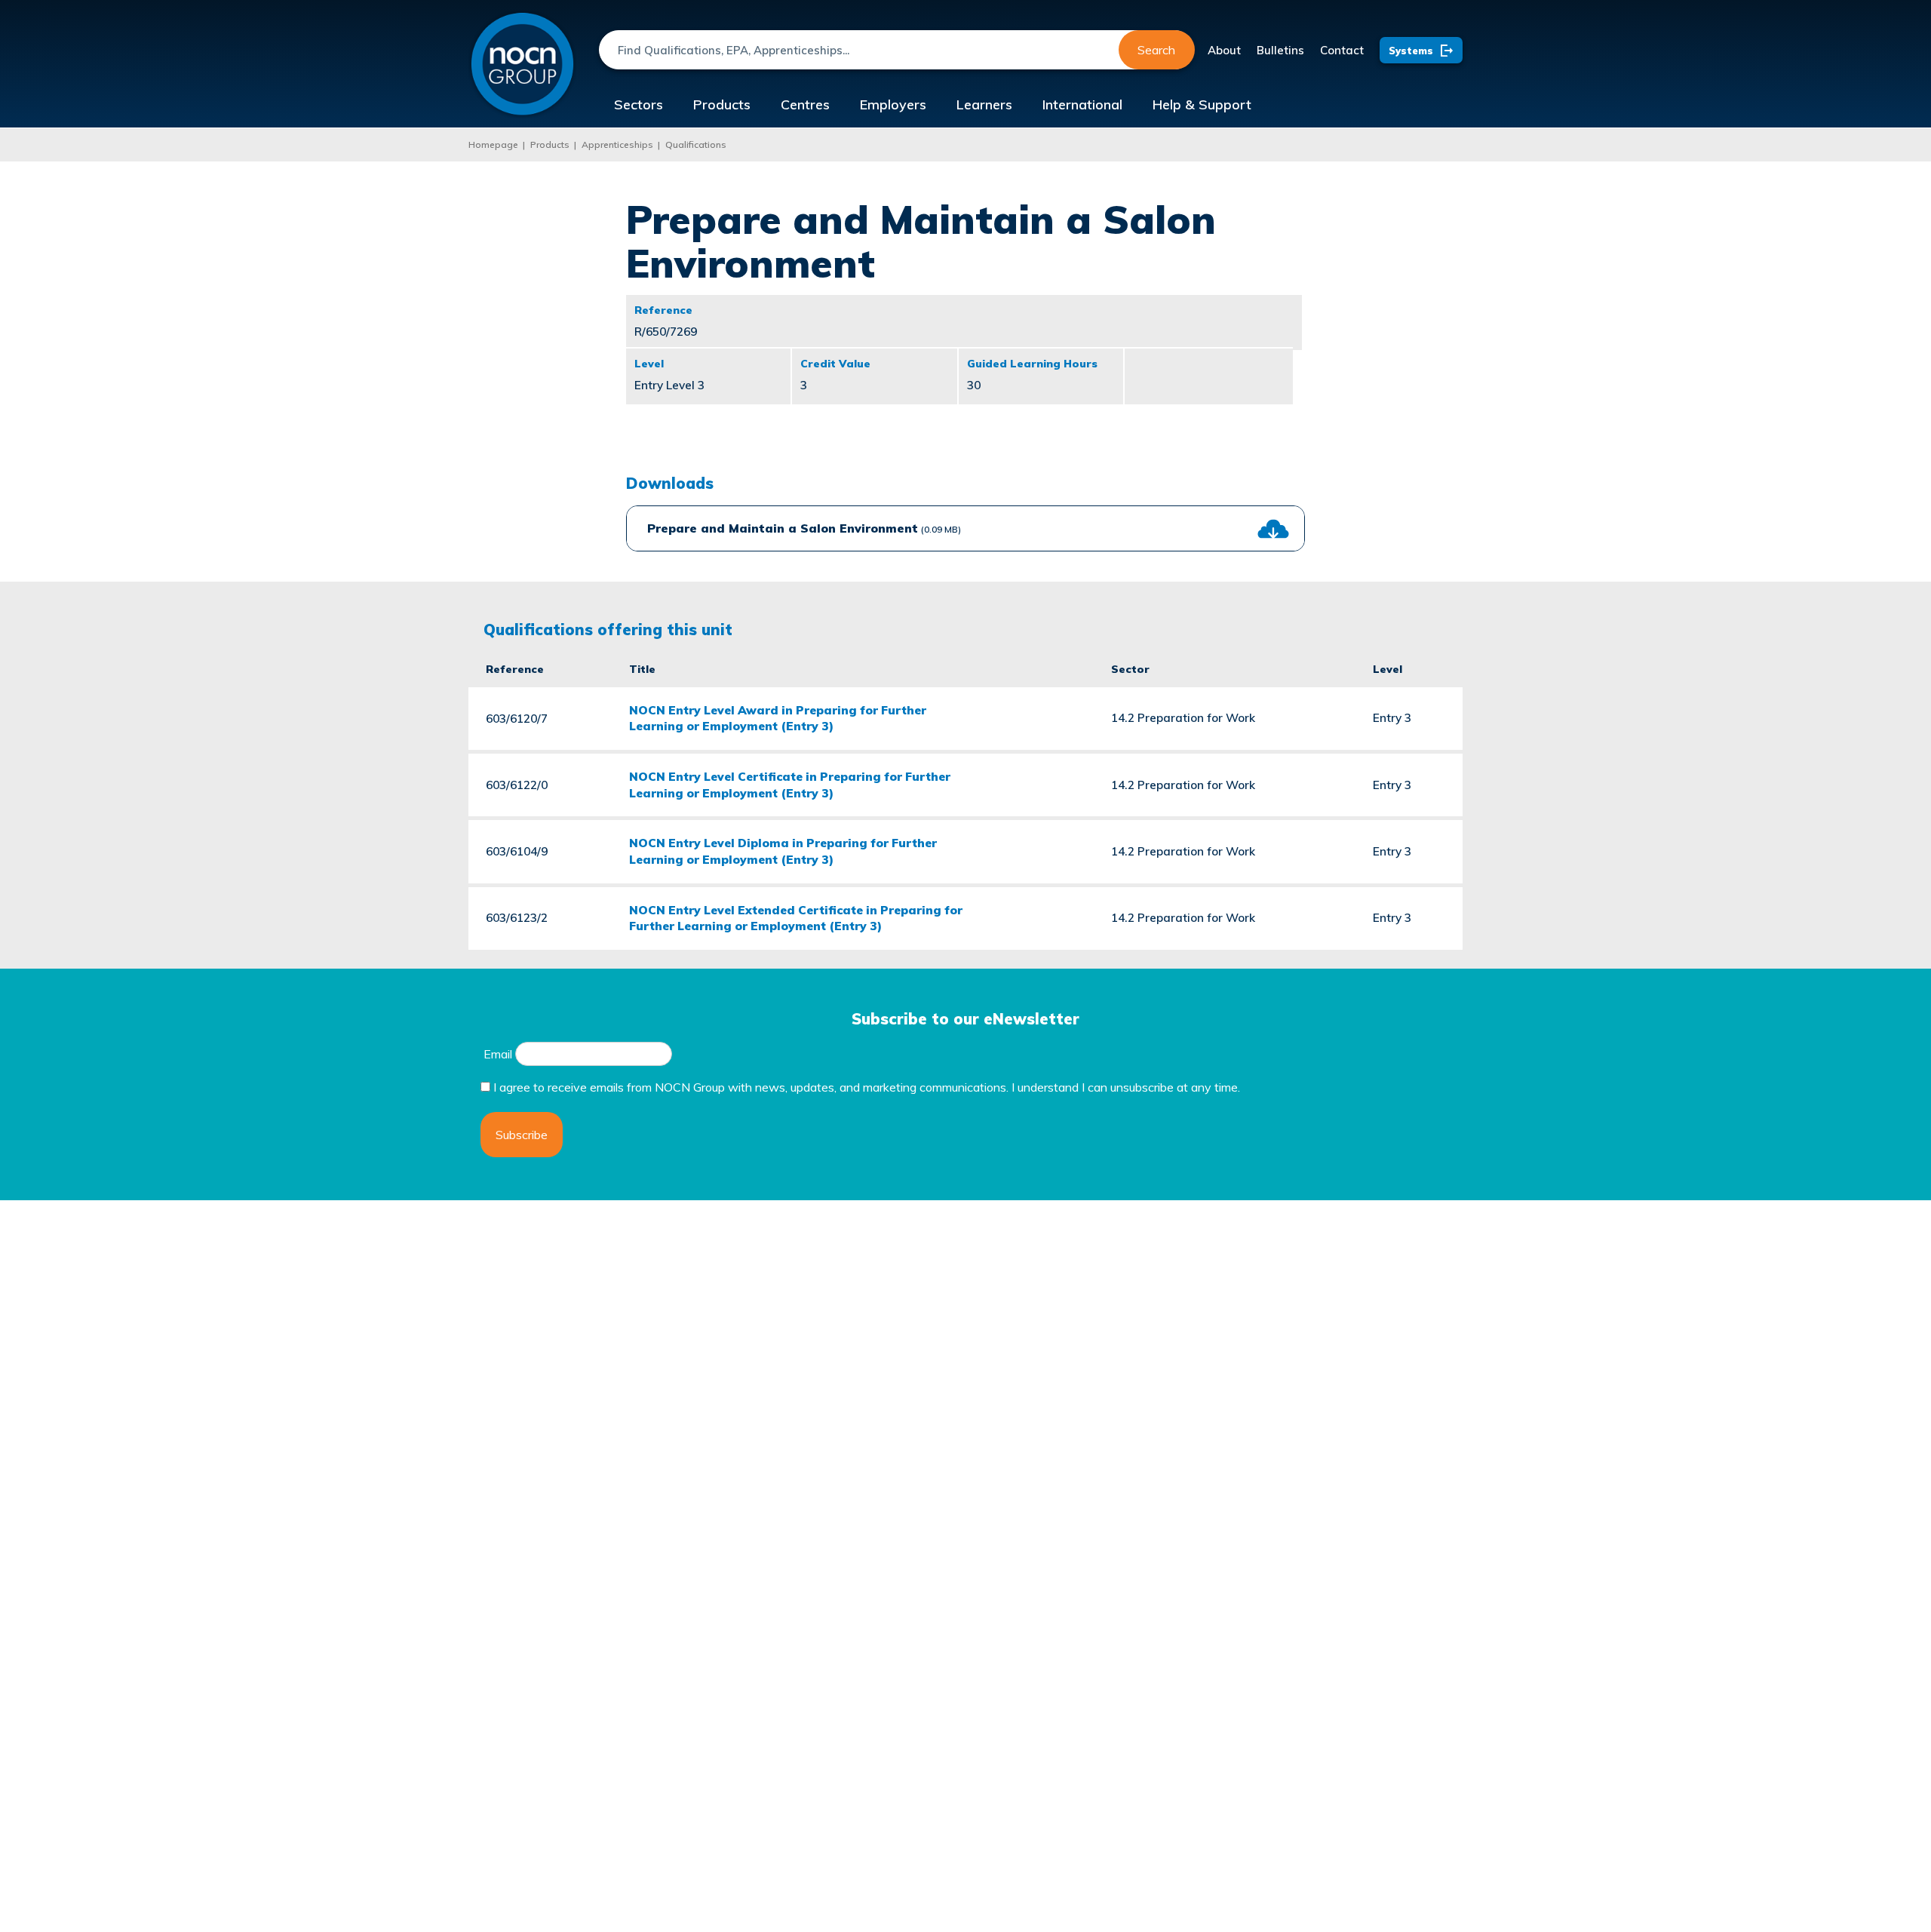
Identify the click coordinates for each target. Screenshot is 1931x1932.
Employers (893, 104)
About (1224, 50)
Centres (805, 104)
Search (1156, 50)
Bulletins (1280, 50)
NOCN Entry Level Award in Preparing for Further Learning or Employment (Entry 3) (778, 718)
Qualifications (696, 144)
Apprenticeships (617, 144)
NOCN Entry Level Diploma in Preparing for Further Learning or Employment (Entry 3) (783, 851)
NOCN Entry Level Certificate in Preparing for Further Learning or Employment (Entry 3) (790, 785)
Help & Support (1202, 104)
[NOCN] (522, 65)
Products (722, 104)
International (1082, 104)
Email (498, 1054)
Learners (984, 104)
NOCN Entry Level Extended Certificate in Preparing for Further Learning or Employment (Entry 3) (796, 918)
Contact (1342, 50)
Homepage (493, 144)
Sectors (639, 104)
